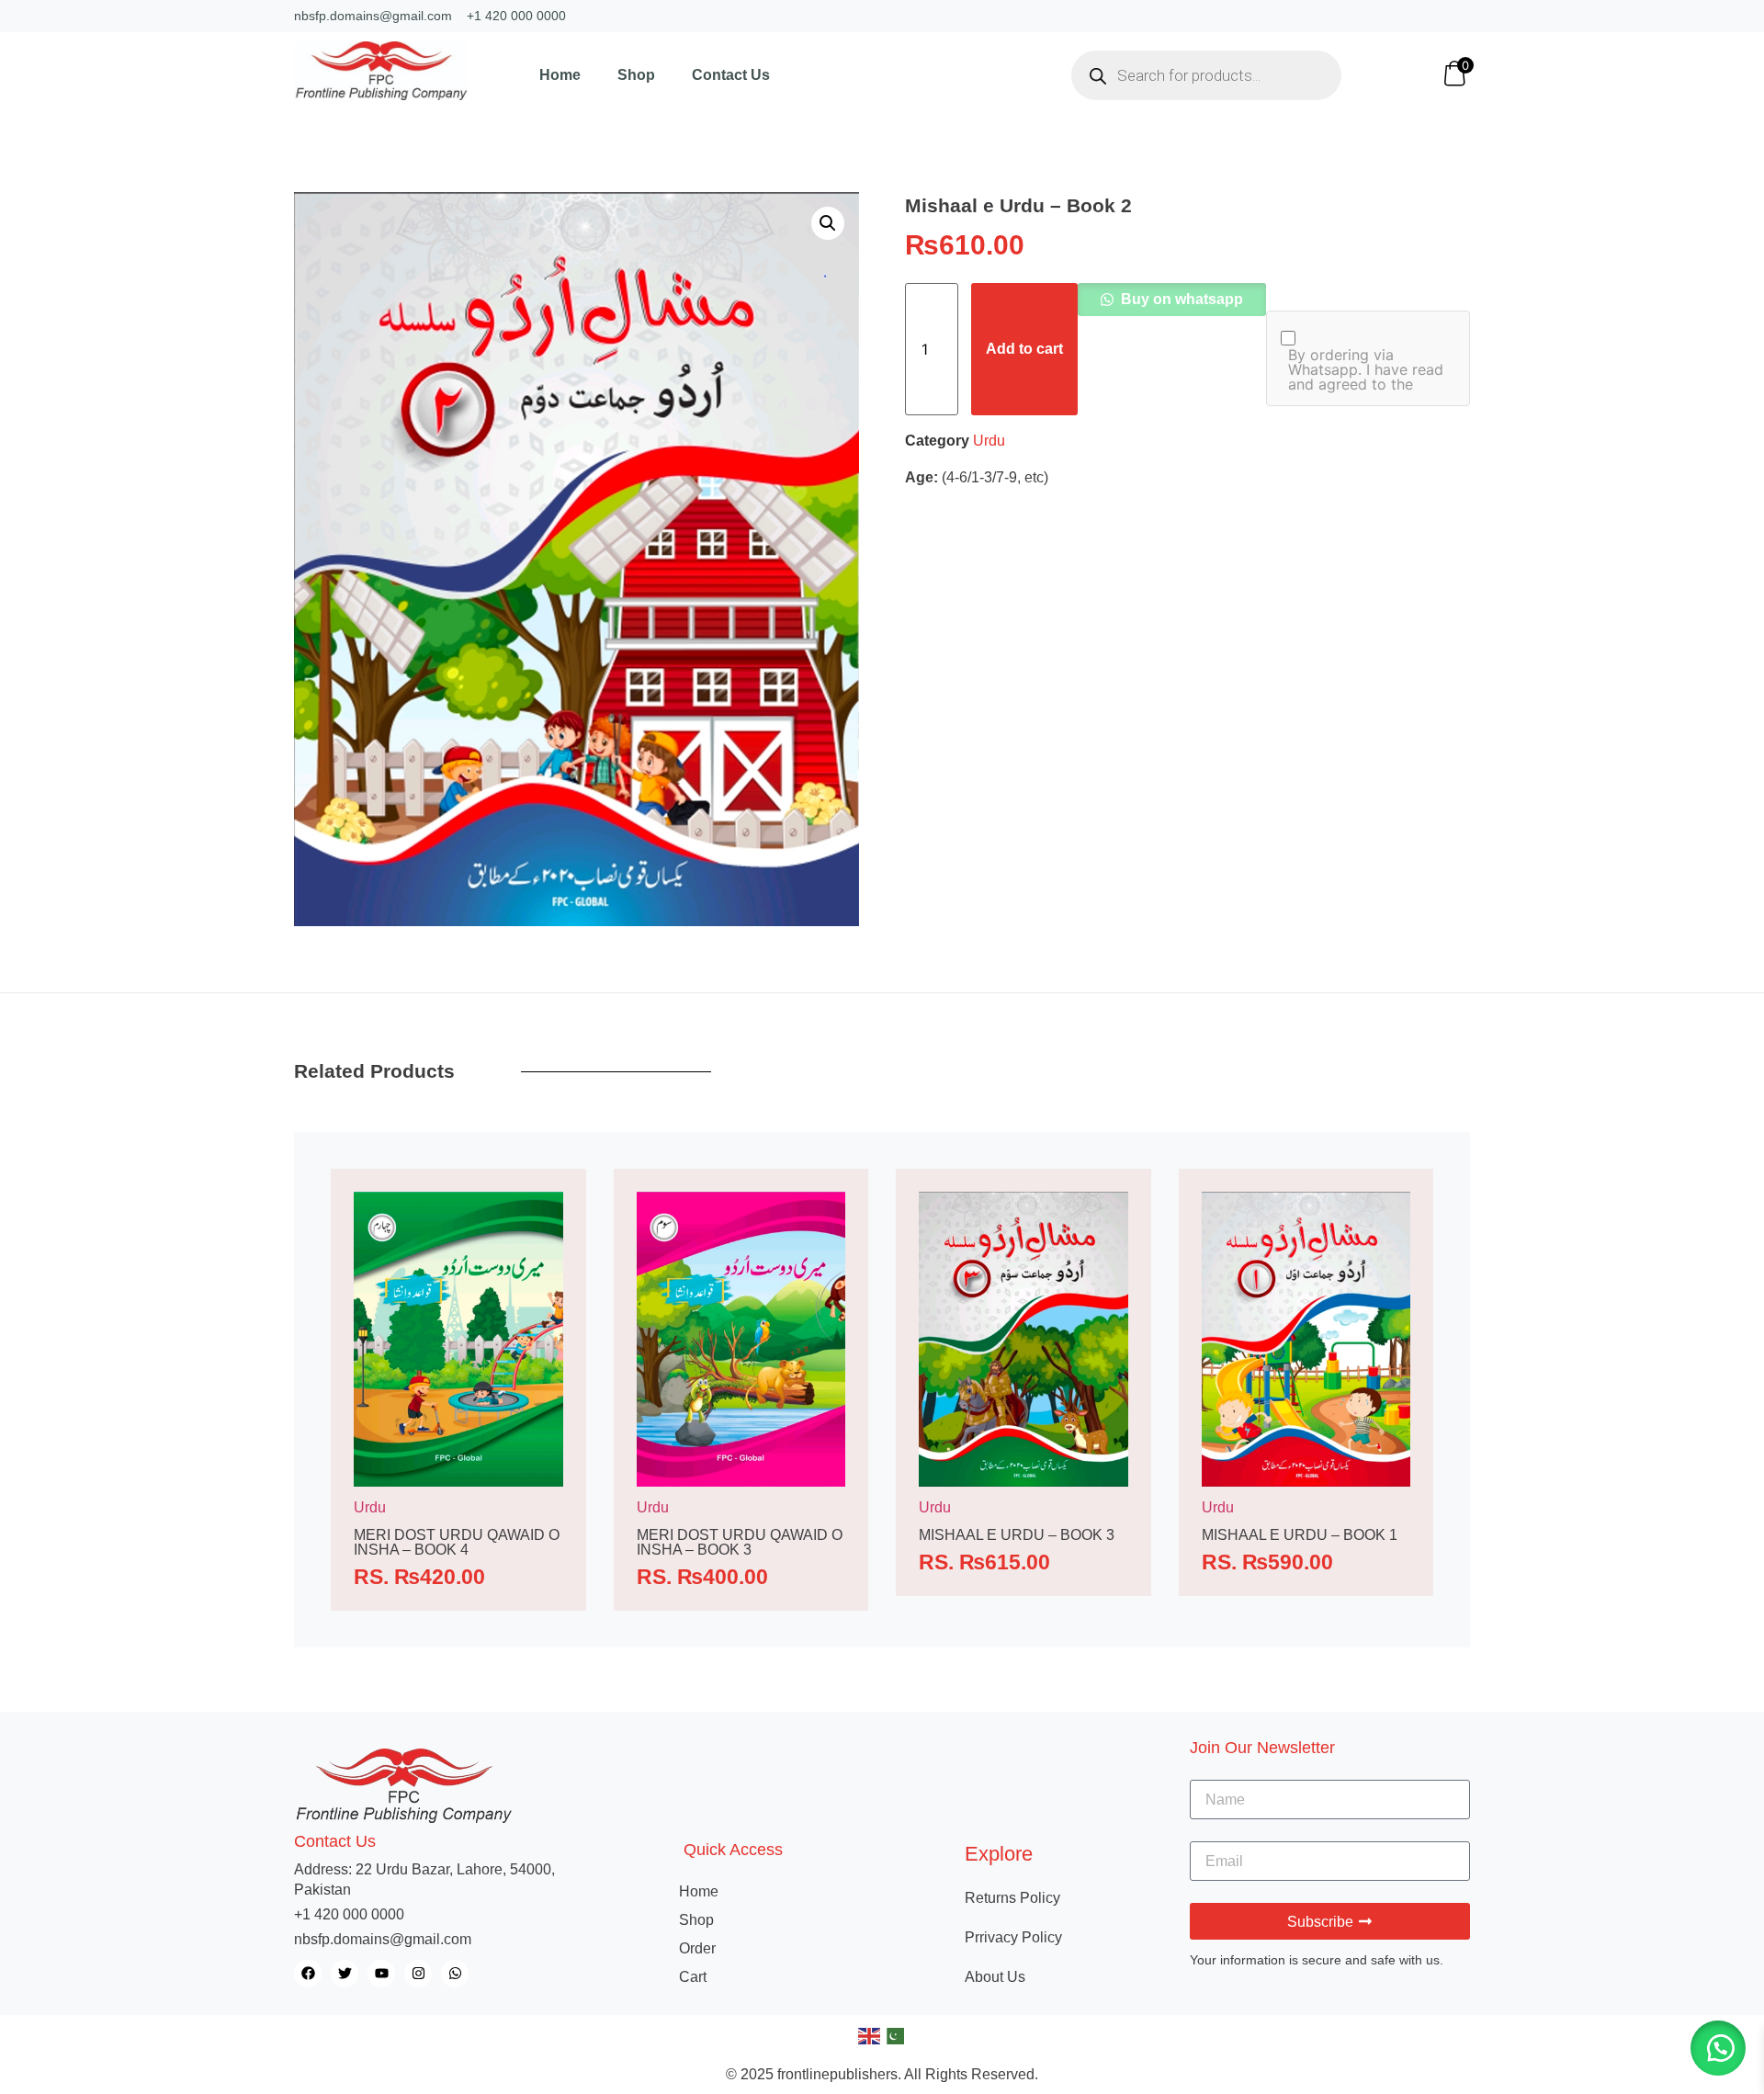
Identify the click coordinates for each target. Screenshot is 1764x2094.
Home (560, 75)
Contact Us (731, 75)
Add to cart (1024, 349)
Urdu (989, 441)
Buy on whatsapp (1180, 299)
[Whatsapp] (455, 1974)
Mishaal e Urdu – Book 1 (1300, 1535)
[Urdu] (894, 2035)
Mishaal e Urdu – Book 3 (1017, 1535)
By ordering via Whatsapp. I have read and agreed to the (1366, 369)
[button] (828, 223)
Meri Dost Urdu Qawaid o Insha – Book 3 (740, 1542)
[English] (870, 2035)
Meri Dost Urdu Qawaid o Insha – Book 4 (457, 1542)
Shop (636, 75)
